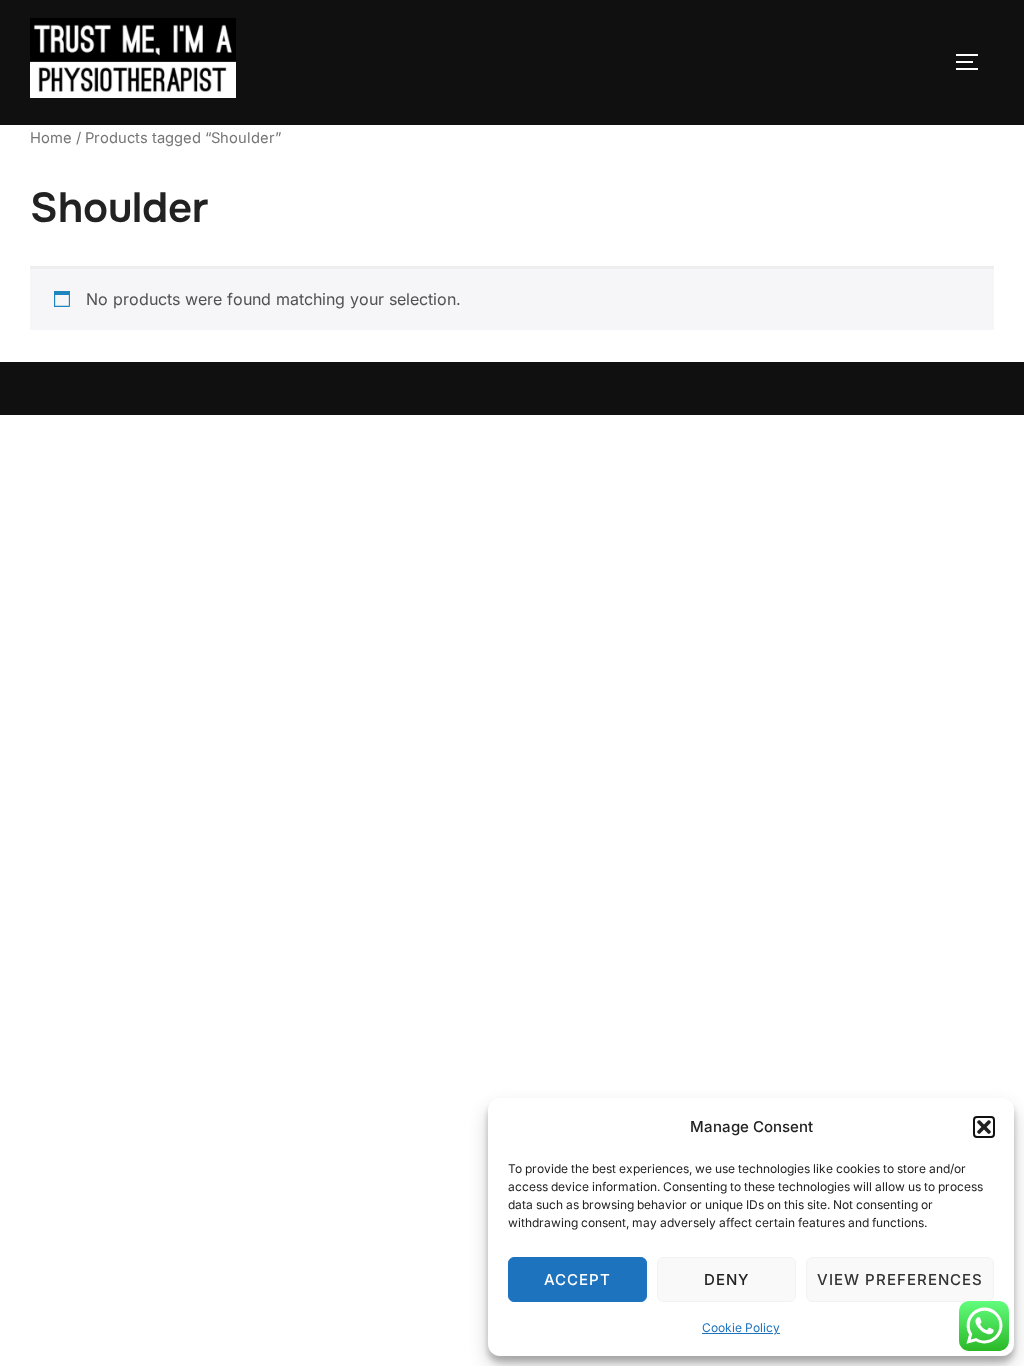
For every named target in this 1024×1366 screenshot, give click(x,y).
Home (51, 138)
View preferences (900, 1279)
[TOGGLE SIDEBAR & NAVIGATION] (974, 62)
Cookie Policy (741, 1327)
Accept (577, 1279)
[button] (984, 1127)
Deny (726, 1279)
